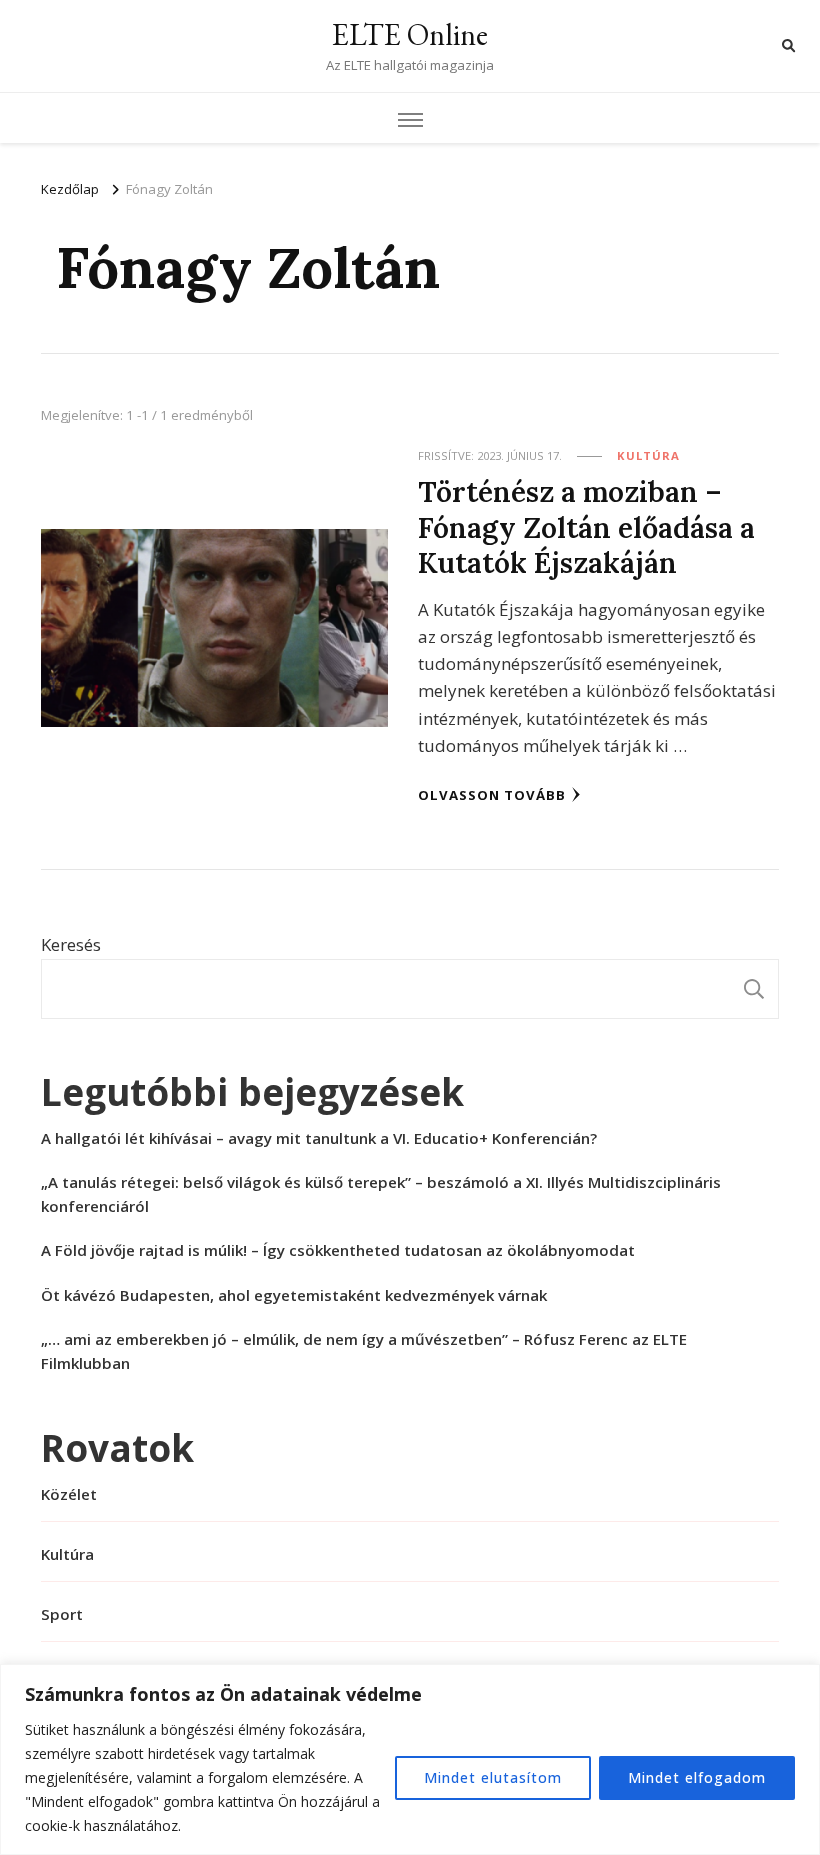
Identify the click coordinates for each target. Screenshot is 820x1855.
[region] (410, 1759)
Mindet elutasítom (493, 1777)
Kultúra (648, 455)
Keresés (71, 944)
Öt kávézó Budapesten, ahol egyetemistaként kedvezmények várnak (294, 1295)
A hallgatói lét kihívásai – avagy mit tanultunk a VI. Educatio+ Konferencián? (319, 1138)
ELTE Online (410, 34)
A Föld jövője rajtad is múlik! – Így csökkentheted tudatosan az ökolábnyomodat (338, 1250)
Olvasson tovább (492, 795)
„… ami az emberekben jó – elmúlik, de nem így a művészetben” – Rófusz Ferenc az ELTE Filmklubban (364, 1351)
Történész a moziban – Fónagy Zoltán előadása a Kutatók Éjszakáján (586, 527)
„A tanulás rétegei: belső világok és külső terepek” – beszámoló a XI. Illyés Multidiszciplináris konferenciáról (381, 1194)
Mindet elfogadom (697, 1777)
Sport (62, 1614)
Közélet (69, 1494)
